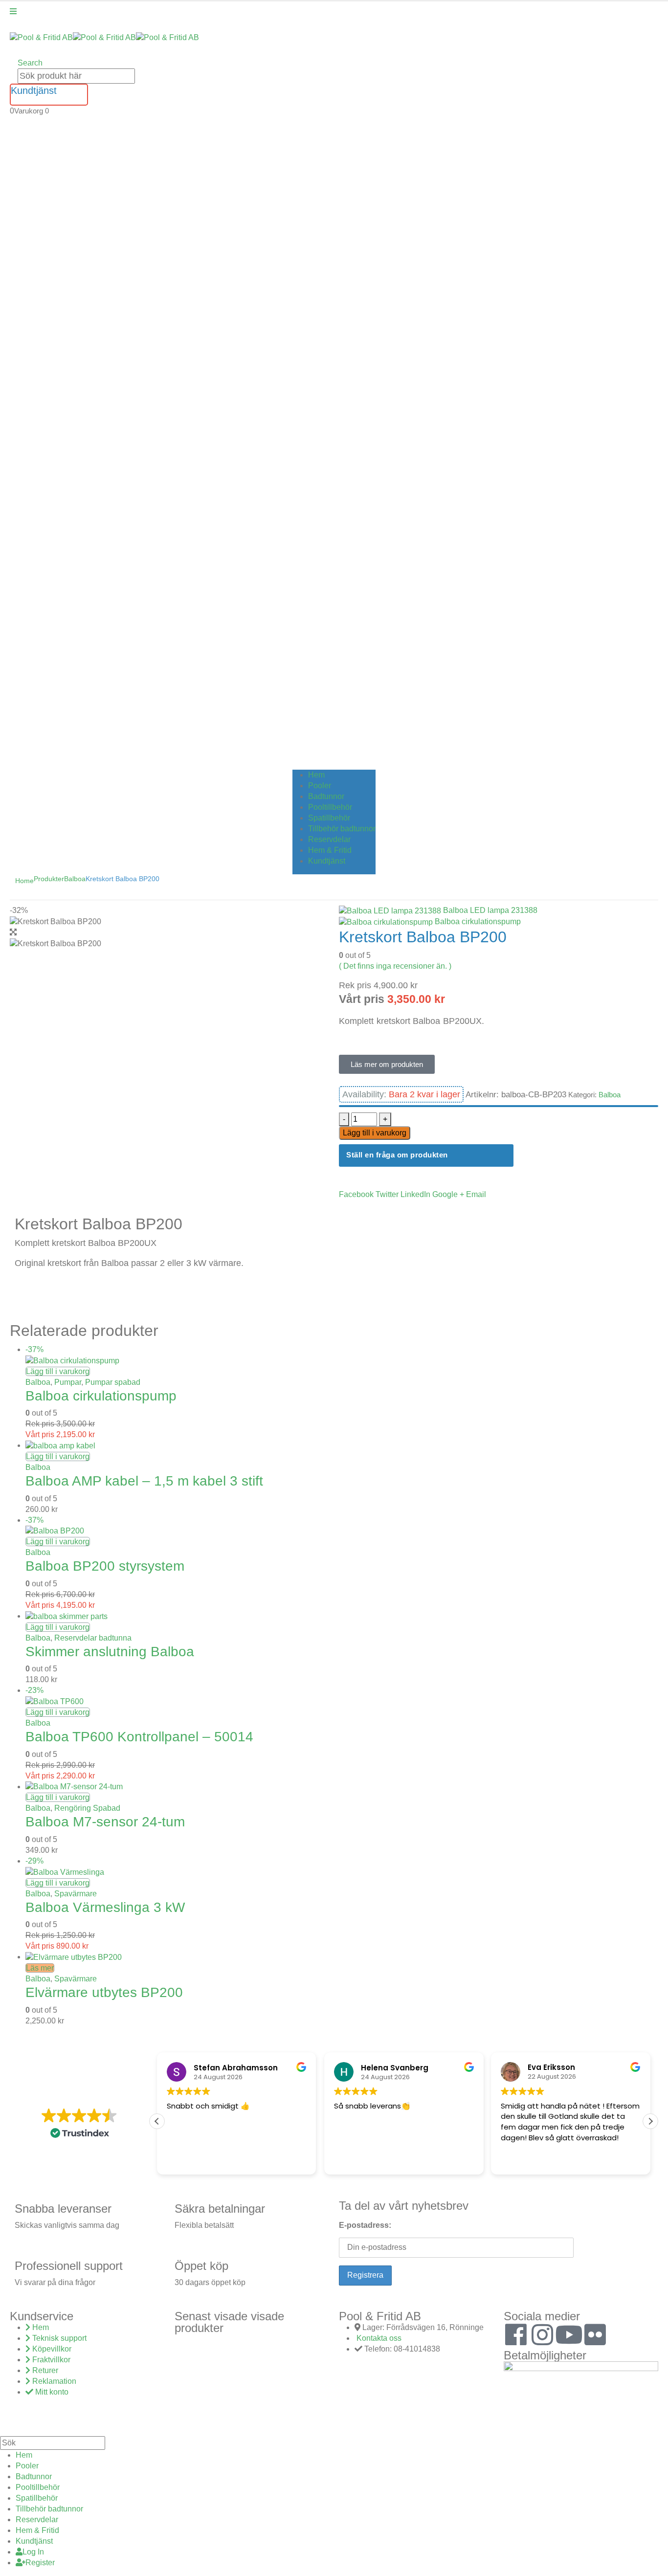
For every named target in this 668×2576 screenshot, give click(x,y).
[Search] (140, 77)
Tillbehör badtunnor (342, 829)
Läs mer (40, 1968)
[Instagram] (542, 2334)
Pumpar (68, 1382)
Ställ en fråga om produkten (397, 1155)
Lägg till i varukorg (375, 1133)
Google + (448, 1194)
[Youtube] (569, 2334)
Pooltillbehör (330, 807)
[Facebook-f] (516, 2334)
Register (40, 2563)
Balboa (610, 1095)
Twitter (387, 1194)
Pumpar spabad (113, 1382)
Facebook (356, 1194)
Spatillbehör (329, 818)
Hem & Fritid (330, 850)
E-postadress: (365, 2225)
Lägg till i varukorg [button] (58, 1371)
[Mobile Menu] (13, 11)
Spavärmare (76, 1894)
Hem (316, 775)
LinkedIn (415, 1194)
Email (476, 1194)
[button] (30, 63)
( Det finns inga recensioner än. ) (395, 966)
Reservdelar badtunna (93, 1638)
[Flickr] (595, 2334)
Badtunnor (326, 796)
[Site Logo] (104, 37)
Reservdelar (329, 839)
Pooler (320, 786)
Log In (33, 2552)
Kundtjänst (327, 861)
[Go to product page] (342, 1446)
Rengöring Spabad (87, 1808)
